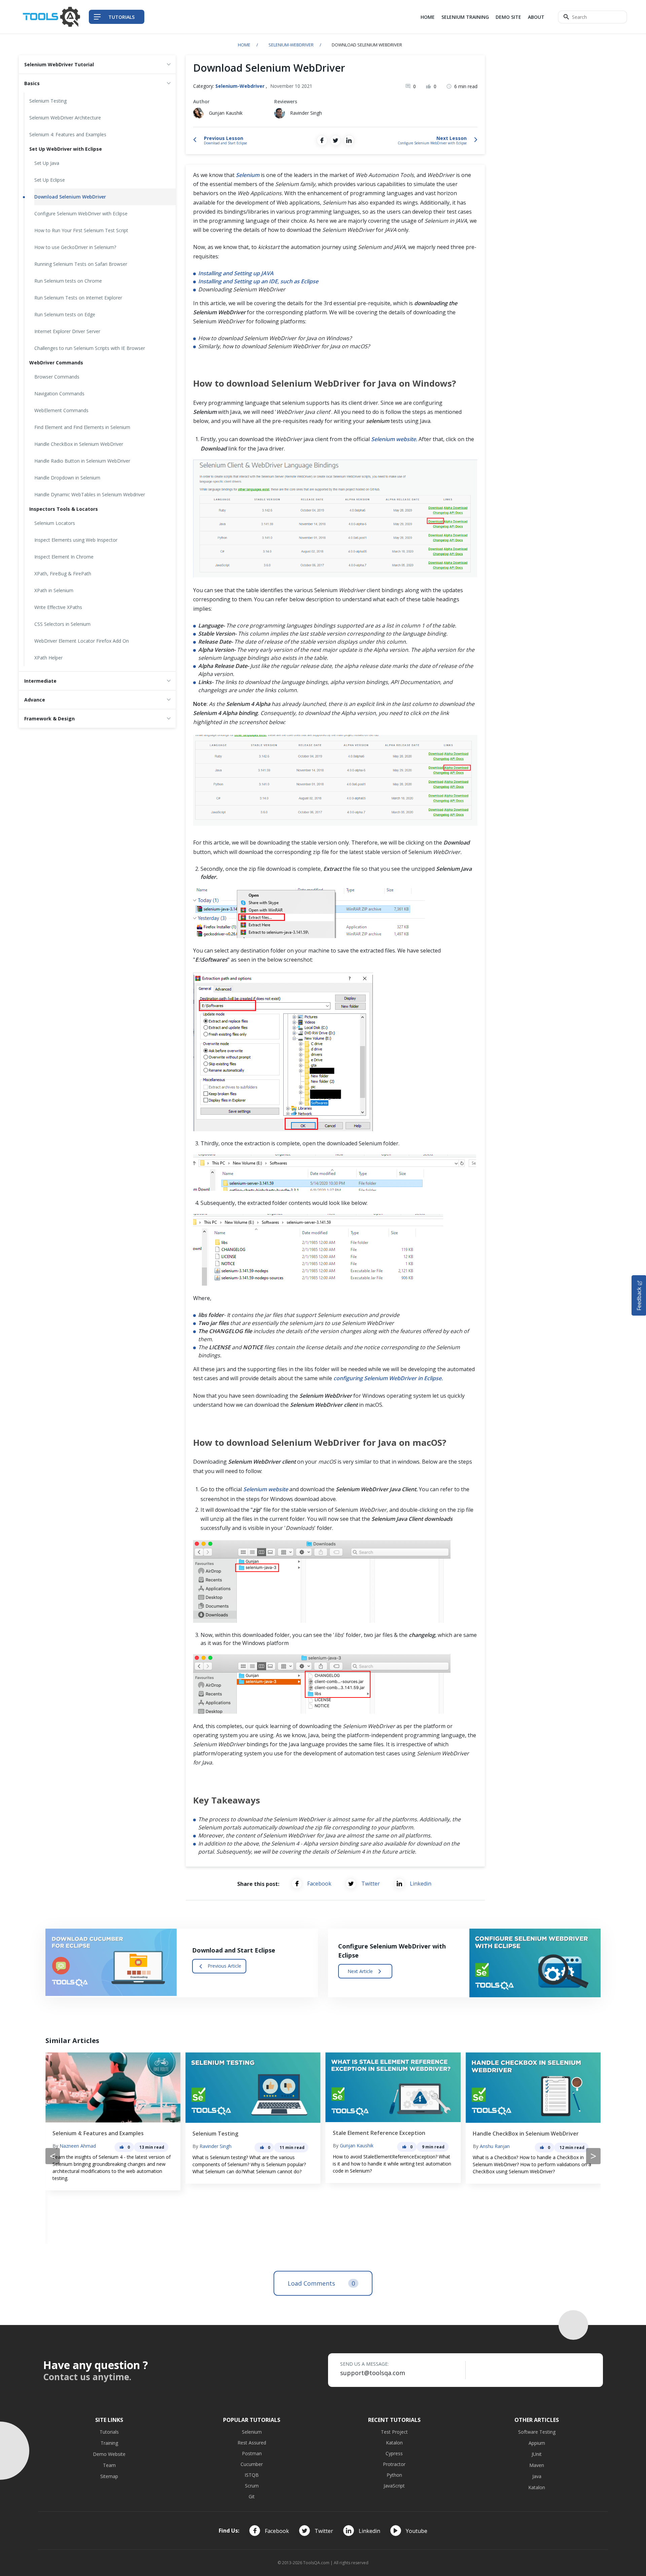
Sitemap (109, 2476)
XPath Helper (48, 658)
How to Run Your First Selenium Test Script (81, 230)
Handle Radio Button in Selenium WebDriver (82, 461)
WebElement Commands (61, 410)
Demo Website (109, 2454)
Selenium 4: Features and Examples (68, 134)
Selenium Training (465, 17)
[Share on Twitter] (335, 140)
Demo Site (508, 17)
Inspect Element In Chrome (64, 557)
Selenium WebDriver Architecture (65, 118)
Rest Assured (252, 2443)
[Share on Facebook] (322, 140)
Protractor (394, 2464)
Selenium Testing (48, 101)
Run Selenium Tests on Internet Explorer (78, 298)
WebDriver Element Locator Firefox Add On (82, 641)
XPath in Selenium (54, 590)
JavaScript (394, 2486)
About (536, 17)
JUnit (537, 2454)
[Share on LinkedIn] (349, 140)
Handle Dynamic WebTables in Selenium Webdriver (90, 494)
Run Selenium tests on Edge (65, 314)
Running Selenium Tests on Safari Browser (81, 264)
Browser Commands (57, 377)
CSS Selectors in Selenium (62, 624)
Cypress (394, 2453)
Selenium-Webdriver (291, 45)
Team (109, 2465)
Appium (537, 2443)
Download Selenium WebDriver (70, 197)
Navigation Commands (59, 393)
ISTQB (252, 2475)
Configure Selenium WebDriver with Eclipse (81, 213)
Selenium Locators (55, 523)
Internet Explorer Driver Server (67, 331)
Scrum (252, 2486)
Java (537, 2476)
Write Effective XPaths (58, 607)
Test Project (394, 2432)
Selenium (252, 2432)
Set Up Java (47, 163)
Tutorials (109, 2432)
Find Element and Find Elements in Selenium (82, 427)
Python (394, 2475)
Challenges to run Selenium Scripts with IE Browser (90, 348)
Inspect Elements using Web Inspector (76, 540)
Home (428, 17)
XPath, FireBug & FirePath (63, 574)
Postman (252, 2453)
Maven (537, 2465)
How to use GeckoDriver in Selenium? (75, 247)
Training (109, 2443)
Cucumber (252, 2464)
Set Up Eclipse (50, 180)
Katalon (394, 2443)
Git (252, 2496)
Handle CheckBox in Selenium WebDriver (79, 444)
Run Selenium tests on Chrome (68, 281)
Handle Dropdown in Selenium (67, 478)
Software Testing (537, 2432)
